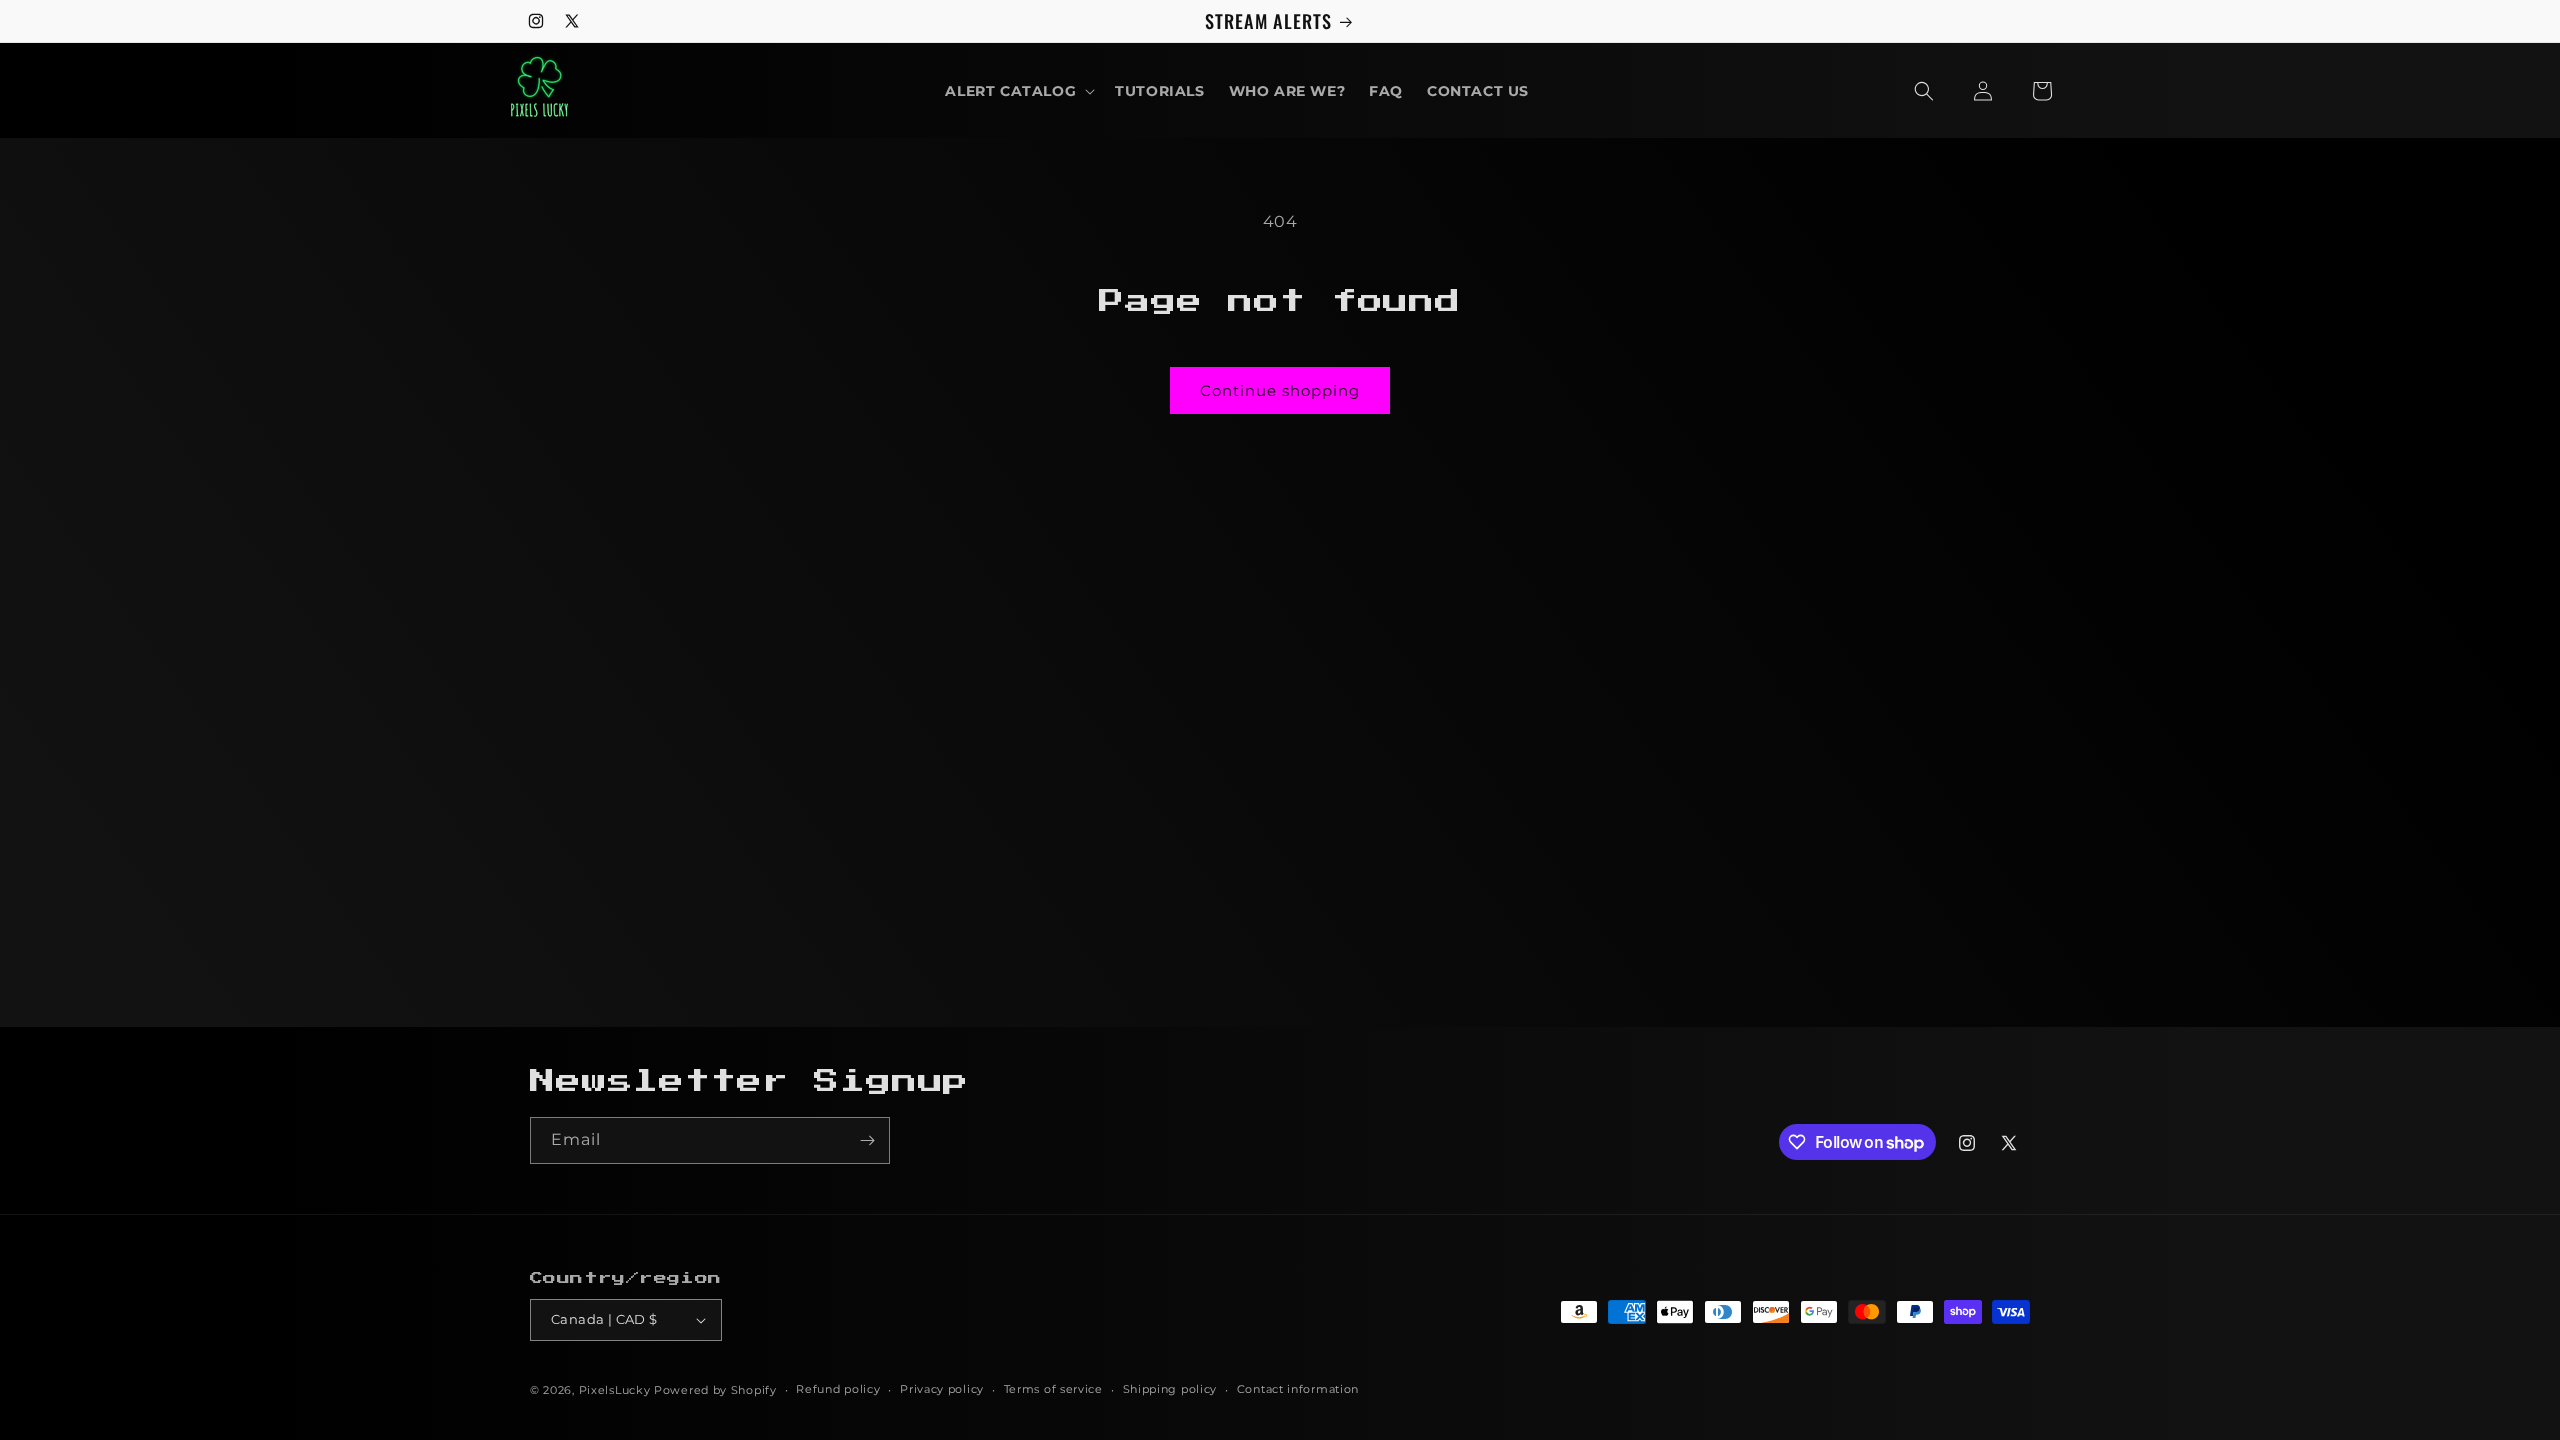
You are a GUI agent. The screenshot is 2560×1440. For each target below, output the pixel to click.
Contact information (1298, 1389)
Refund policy (838, 1389)
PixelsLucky (615, 1390)
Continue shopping (1280, 390)
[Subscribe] (867, 1140)
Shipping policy (1170, 1389)
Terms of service (1053, 1389)
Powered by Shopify (715, 1390)
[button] (1018, 91)
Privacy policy (942, 1389)
